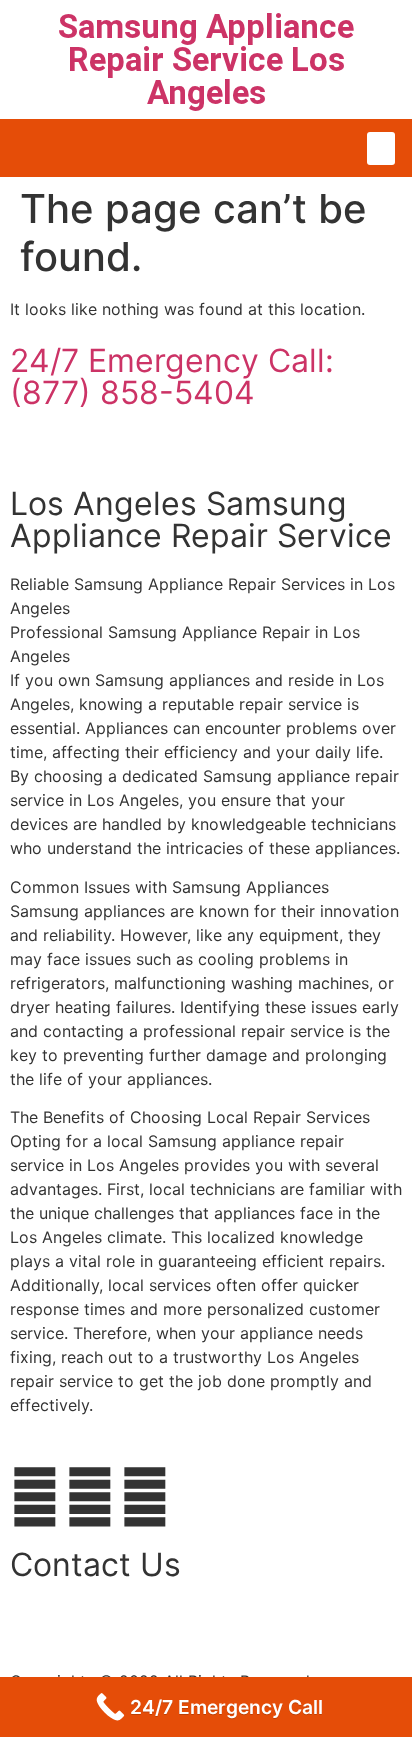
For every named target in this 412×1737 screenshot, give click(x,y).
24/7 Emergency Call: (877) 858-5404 (172, 376)
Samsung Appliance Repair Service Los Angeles (206, 59)
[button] (381, 148)
